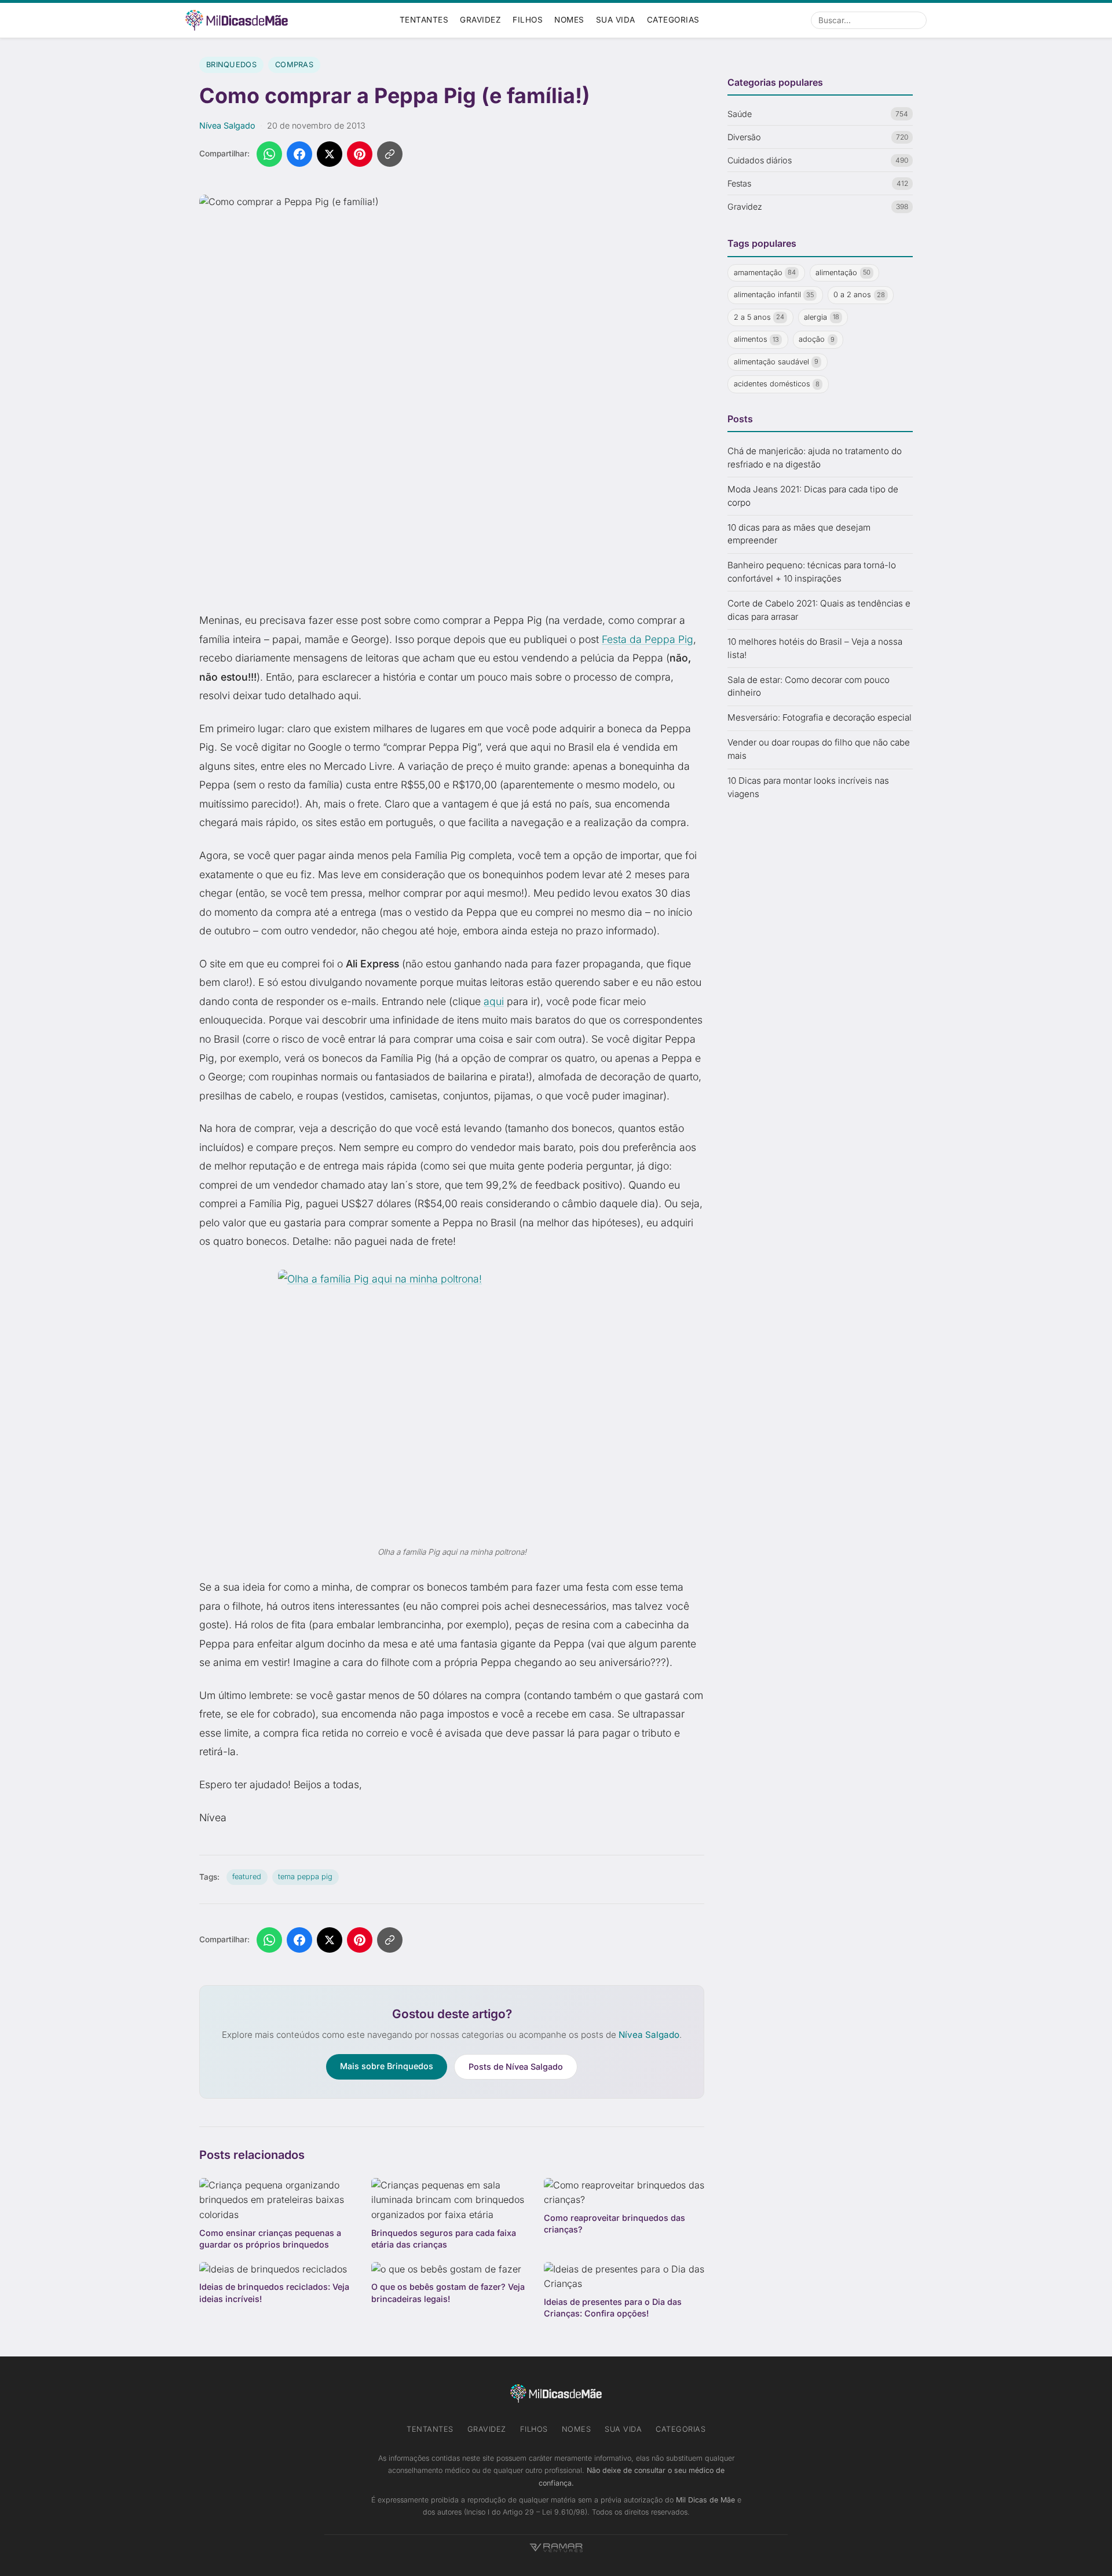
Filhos (528, 20)
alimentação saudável (776, 362)
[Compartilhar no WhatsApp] (269, 154)
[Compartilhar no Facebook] (299, 154)
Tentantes (424, 20)
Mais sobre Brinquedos (387, 2066)
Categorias (673, 20)
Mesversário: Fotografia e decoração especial (820, 718)
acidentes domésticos (777, 384)
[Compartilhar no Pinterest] (360, 154)
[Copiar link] (390, 154)
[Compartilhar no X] (330, 154)
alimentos (757, 340)
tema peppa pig (305, 1877)
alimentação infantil (774, 295)
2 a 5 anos (759, 317)
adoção (817, 340)
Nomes (569, 20)
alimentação (843, 273)
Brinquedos (231, 65)
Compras (294, 65)
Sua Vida (616, 20)
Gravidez (480, 20)
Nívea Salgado (227, 125)
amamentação (765, 273)
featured (247, 1877)
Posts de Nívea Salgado (516, 2067)
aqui (494, 1001)
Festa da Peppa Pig (648, 639)
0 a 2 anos (859, 295)
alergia (822, 317)
